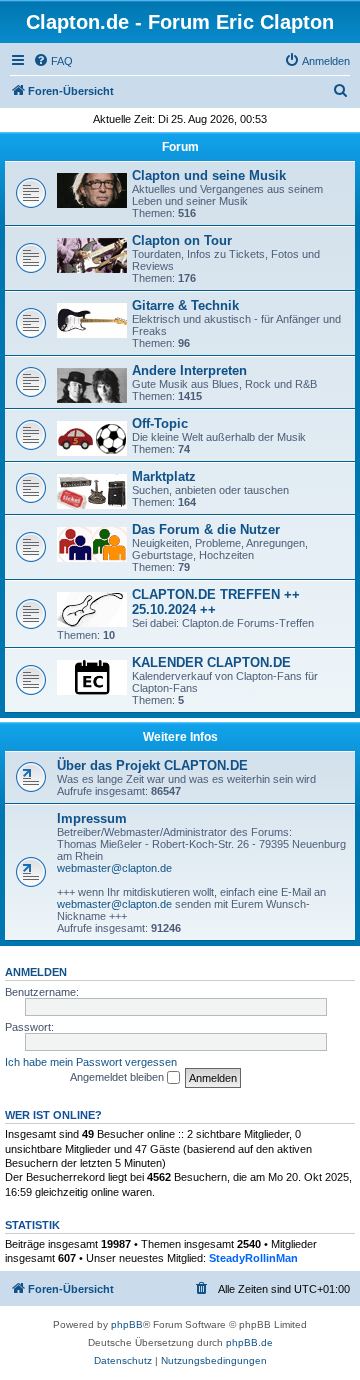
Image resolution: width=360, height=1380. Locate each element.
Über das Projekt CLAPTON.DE (152, 765)
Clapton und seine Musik (209, 175)
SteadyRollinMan (253, 1258)
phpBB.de (249, 1342)
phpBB (127, 1324)
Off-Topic (160, 423)
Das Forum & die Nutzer (206, 529)
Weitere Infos (180, 737)
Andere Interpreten (189, 370)
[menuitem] (53, 61)
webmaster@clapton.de (114, 868)
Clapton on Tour (182, 240)
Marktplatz (164, 476)
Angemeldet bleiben (118, 1077)
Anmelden (36, 972)
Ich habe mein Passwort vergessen (91, 1062)
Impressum (92, 818)
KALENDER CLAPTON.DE (211, 662)
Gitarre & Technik (185, 305)
